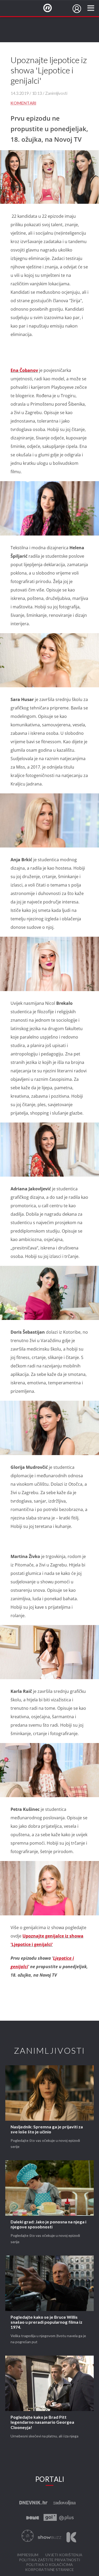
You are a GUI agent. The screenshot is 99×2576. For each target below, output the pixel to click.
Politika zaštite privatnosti (50, 2560)
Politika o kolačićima (49, 2565)
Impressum (28, 2555)
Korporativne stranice (49, 2570)
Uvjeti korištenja (64, 2555)
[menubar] (77, 9)
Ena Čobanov (24, 370)
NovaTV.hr (51, 8)
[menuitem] (77, 9)
